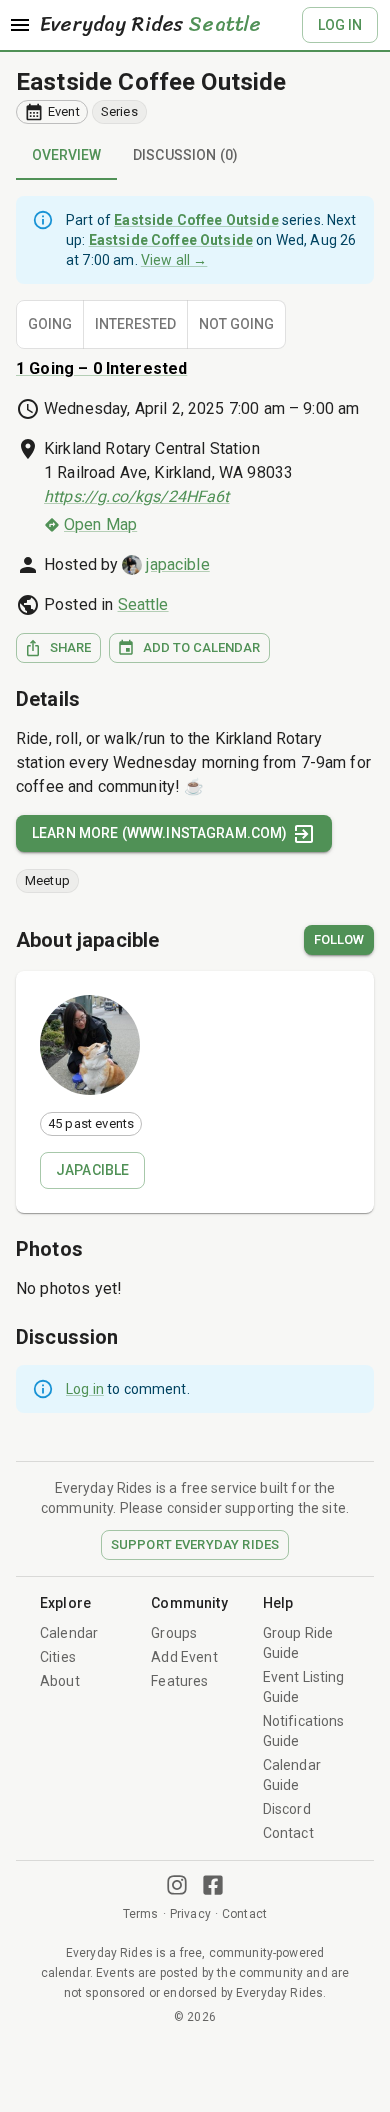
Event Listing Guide (304, 1687)
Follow (339, 939)
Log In (340, 25)
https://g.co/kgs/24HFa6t (137, 496)
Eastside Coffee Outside (151, 82)
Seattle (143, 604)
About (60, 1681)
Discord (287, 1809)
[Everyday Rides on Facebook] (213, 1885)
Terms (141, 1914)
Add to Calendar (201, 647)
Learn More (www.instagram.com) (160, 833)
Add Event (184, 1657)
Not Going (236, 324)
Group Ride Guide (298, 1643)
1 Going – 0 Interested (101, 368)
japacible (177, 564)
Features (179, 1681)
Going (50, 324)
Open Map (100, 524)
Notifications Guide (304, 1731)
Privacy (190, 1914)
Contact (288, 1833)
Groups (174, 1633)
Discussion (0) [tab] (185, 155)
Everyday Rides (150, 25)
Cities (58, 1657)
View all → (174, 260)
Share (70, 647)
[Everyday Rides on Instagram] (177, 1885)
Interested (135, 324)
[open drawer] (20, 25)
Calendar (69, 1633)
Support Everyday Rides (195, 1544)
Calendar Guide (292, 1775)
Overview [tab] (66, 155)
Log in (85, 1389)
